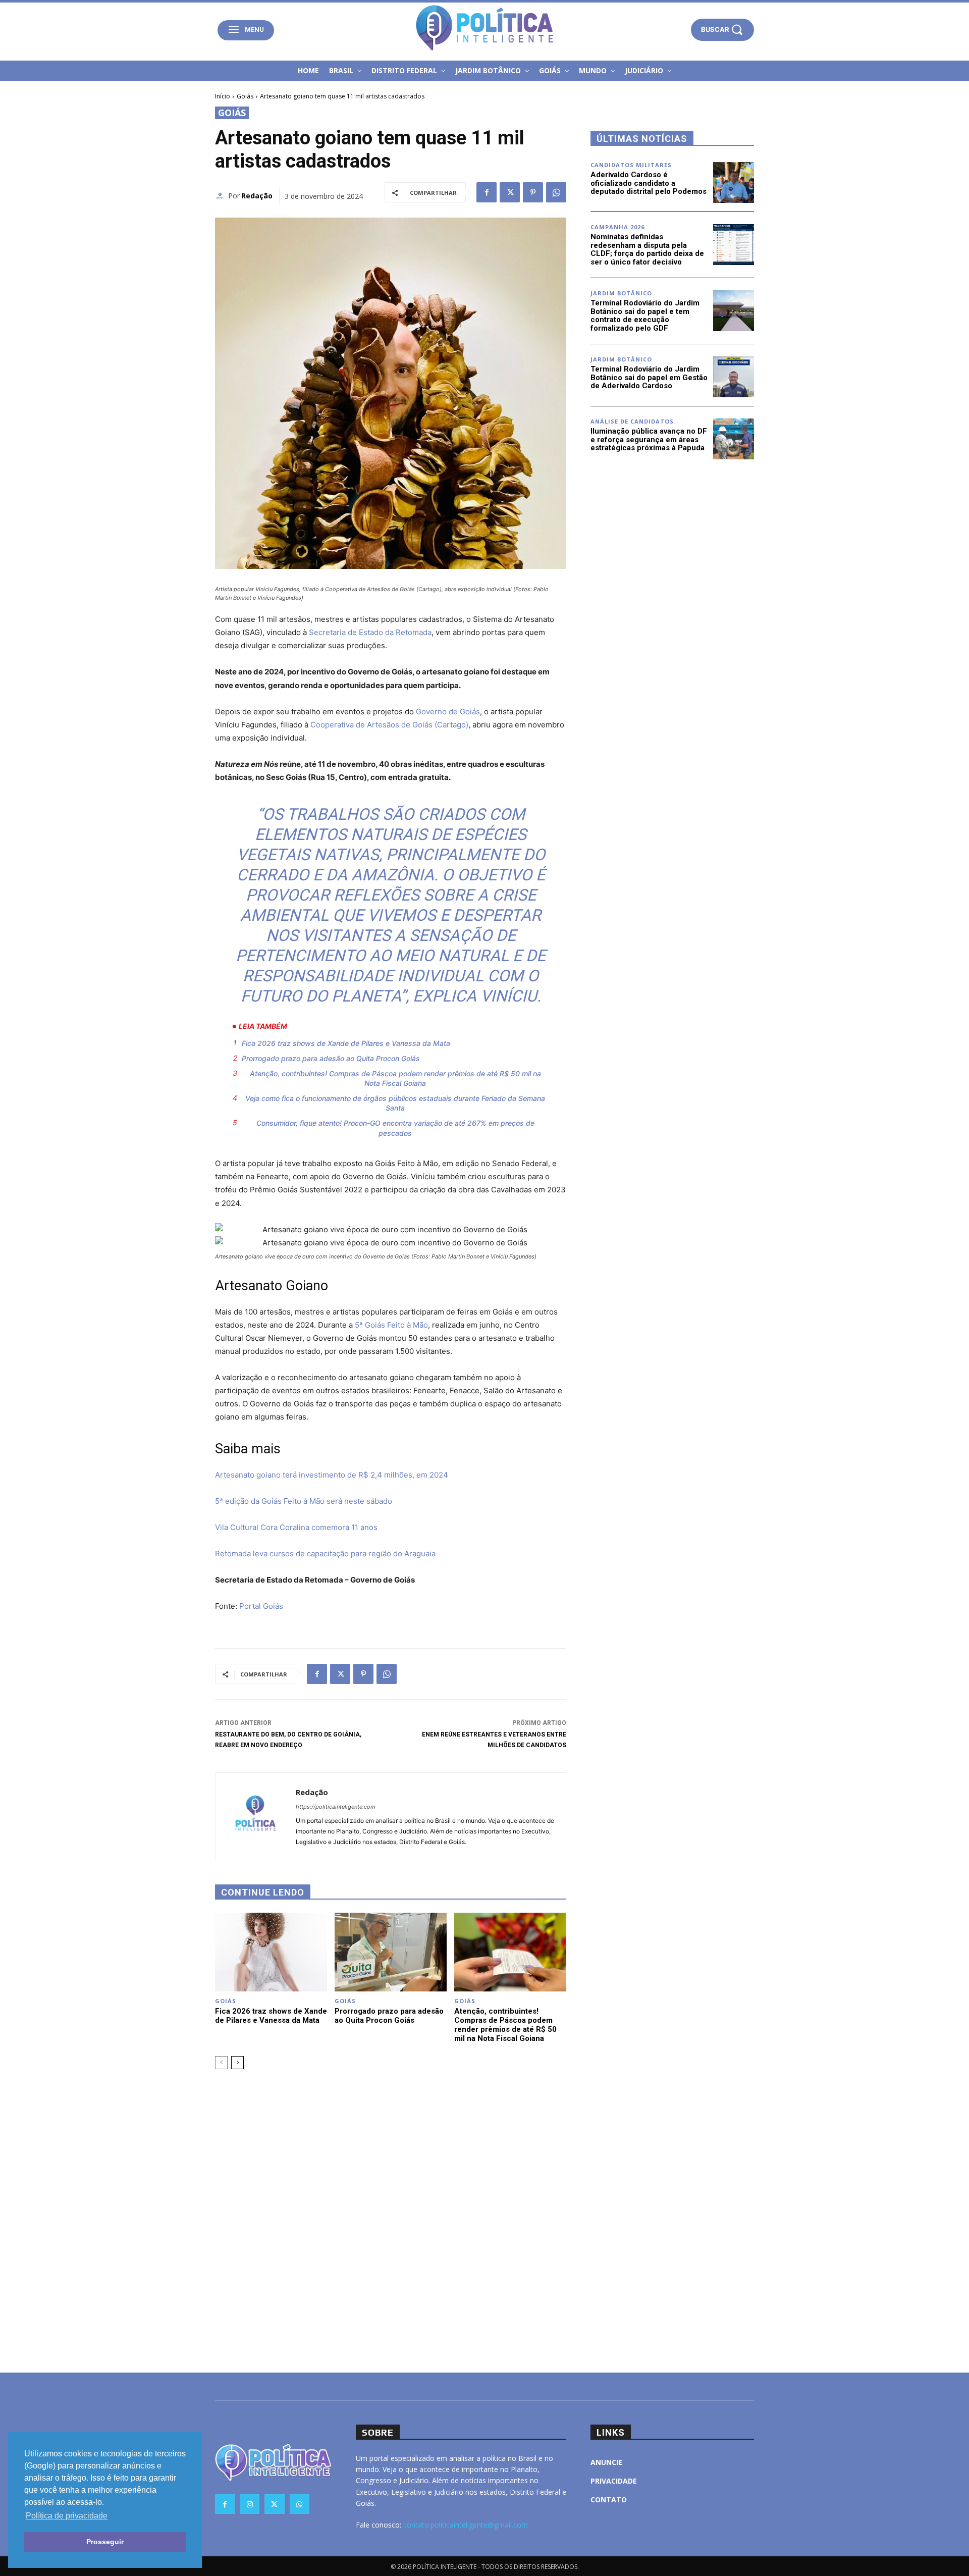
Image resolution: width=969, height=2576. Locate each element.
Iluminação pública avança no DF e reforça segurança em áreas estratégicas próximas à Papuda (649, 439)
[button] (722, 30)
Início (223, 96)
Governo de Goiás (448, 712)
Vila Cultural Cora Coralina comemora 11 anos (296, 1527)
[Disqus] (391, 2220)
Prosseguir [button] (105, 2542)
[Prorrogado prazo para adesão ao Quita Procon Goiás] (391, 1952)
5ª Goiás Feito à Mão (391, 1325)
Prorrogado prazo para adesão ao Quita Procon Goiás (331, 1058)
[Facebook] (487, 192)
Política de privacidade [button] (67, 2516)
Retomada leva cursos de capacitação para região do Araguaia (325, 1554)
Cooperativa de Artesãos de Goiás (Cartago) (389, 725)
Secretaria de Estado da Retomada (370, 632)
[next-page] (237, 2063)
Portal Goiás (261, 1606)
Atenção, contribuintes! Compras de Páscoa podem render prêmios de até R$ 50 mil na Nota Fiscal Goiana (395, 1079)
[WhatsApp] (556, 192)
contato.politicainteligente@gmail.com (466, 2525)
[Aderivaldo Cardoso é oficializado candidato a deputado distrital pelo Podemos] (734, 182)
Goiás (245, 96)
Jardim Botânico (621, 293)
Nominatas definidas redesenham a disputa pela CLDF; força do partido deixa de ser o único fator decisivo (647, 249)
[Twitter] (510, 192)
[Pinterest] (533, 192)
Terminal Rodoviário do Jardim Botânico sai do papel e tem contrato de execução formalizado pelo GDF (645, 316)
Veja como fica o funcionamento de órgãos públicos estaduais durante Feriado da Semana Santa (395, 1103)
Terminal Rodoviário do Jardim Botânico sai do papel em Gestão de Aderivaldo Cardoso (649, 377)
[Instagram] (250, 2504)
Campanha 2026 (617, 227)
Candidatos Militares (631, 165)
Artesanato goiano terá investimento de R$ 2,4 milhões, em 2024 (332, 1475)
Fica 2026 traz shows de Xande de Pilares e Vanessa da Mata (346, 1043)
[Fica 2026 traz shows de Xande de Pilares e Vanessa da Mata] (271, 1952)
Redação (257, 196)
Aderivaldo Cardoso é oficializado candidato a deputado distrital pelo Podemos (649, 183)
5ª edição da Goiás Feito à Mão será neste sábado (304, 1501)
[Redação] (222, 196)
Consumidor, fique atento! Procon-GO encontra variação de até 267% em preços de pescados (395, 1128)
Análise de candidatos (632, 421)
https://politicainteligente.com (336, 1807)
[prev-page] (221, 2063)
